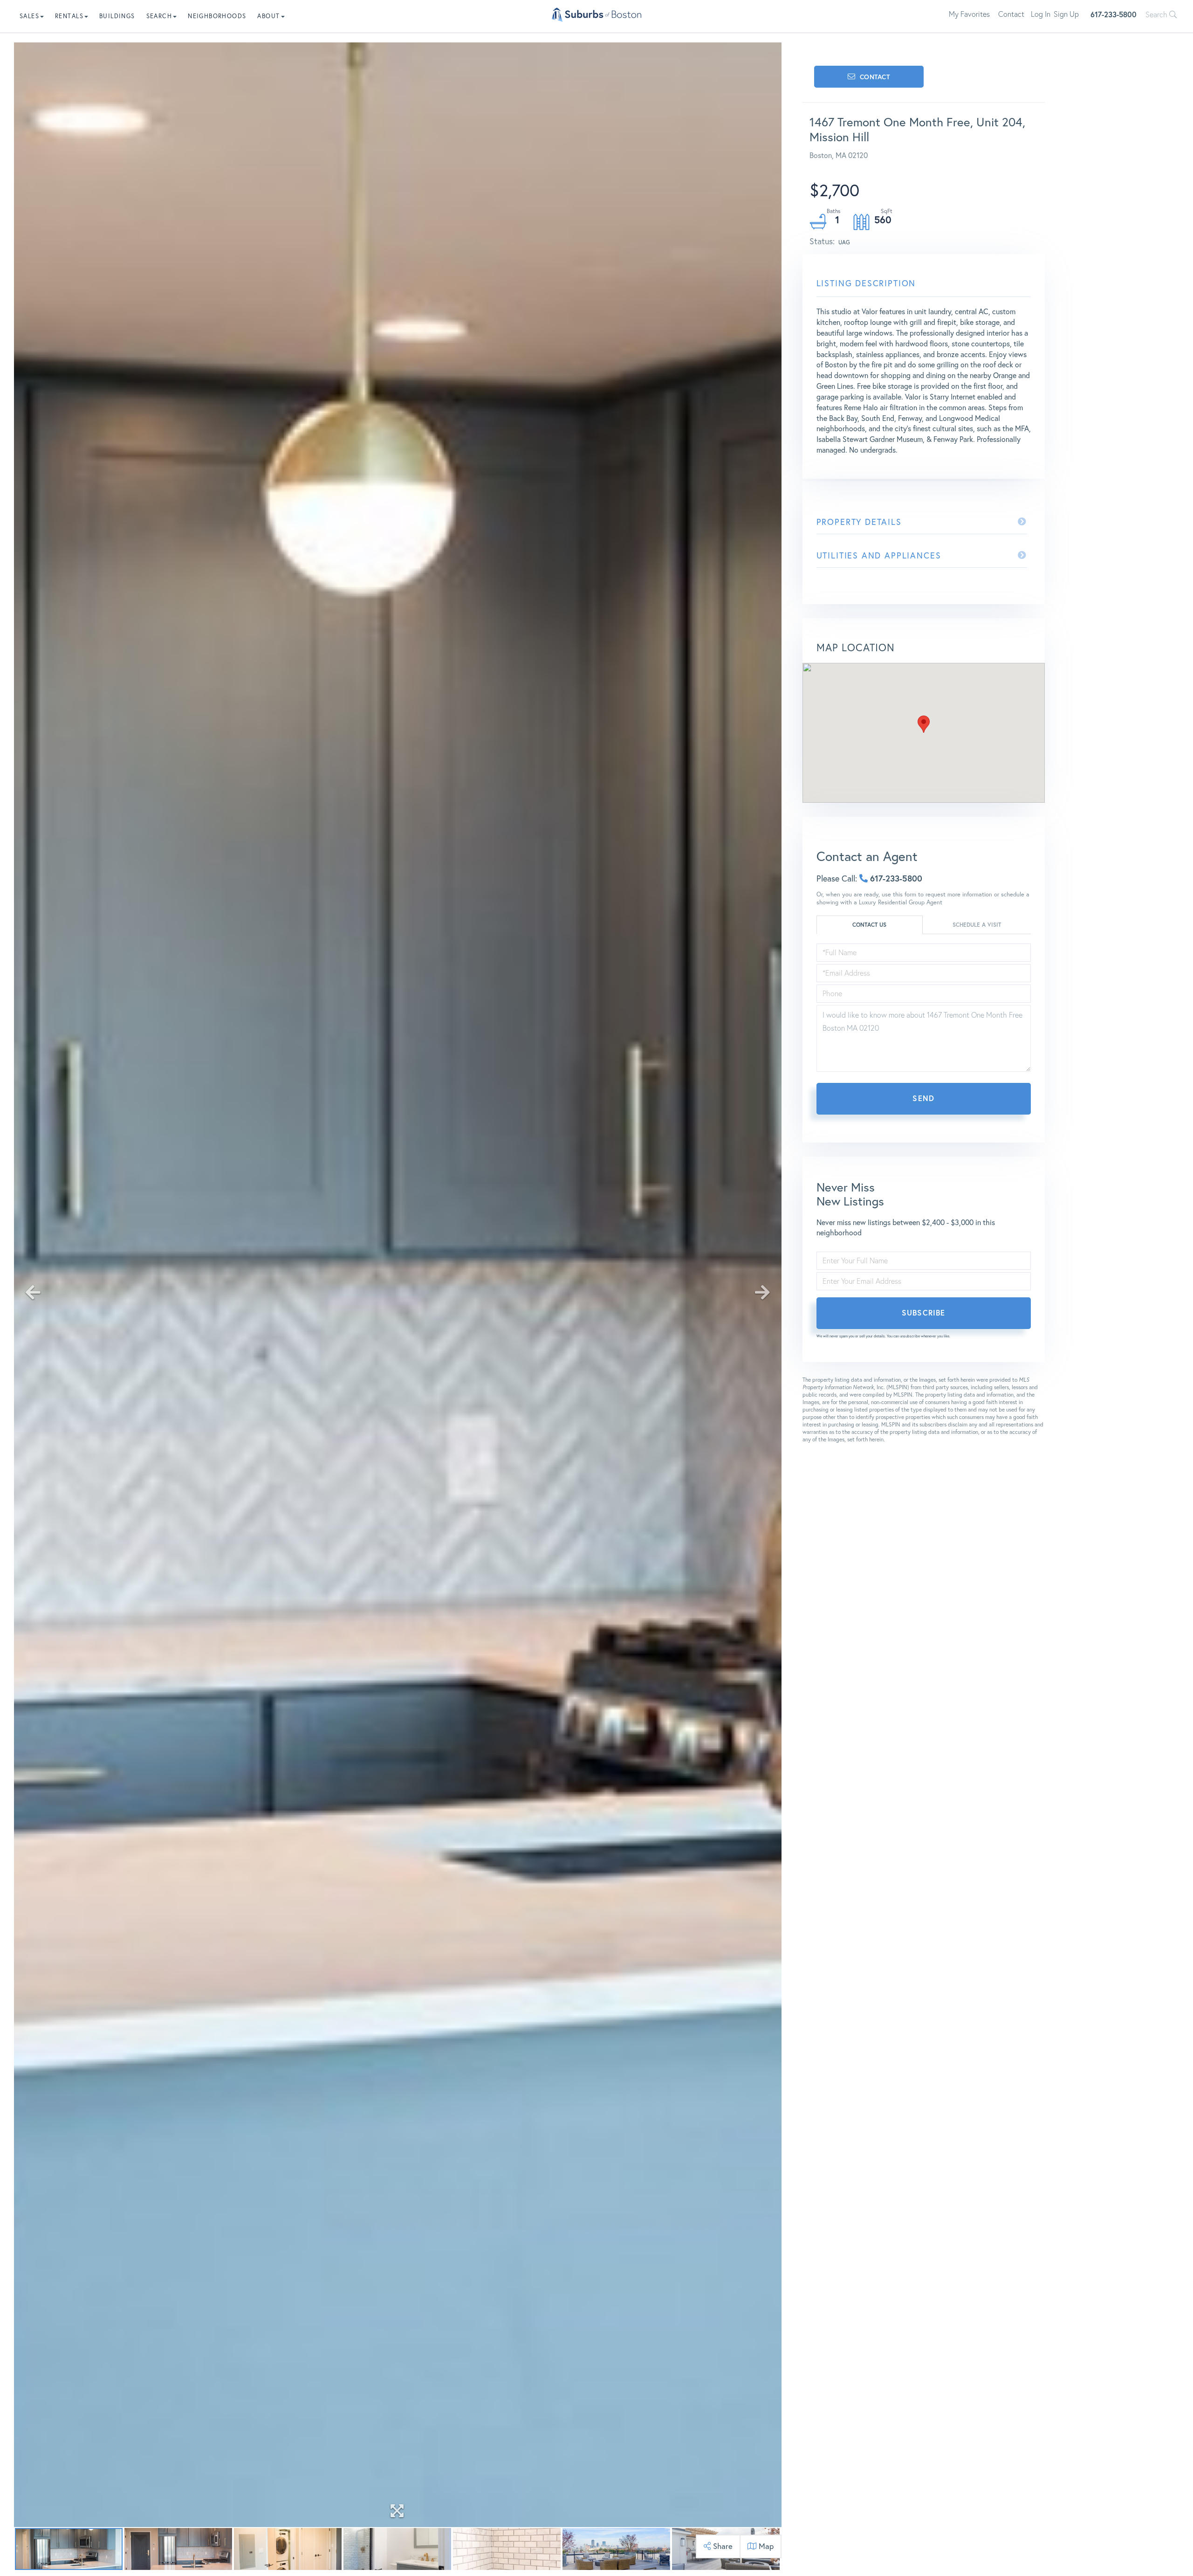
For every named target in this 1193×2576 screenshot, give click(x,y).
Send (923, 1098)
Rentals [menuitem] (69, 16)
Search (1157, 14)
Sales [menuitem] (29, 16)
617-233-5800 (1114, 14)
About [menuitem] (268, 16)
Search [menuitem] (159, 16)
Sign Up (1066, 14)
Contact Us (869, 925)
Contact (1011, 14)
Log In (1041, 14)
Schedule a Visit (977, 925)
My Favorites (969, 14)
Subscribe (923, 1312)
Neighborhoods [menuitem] (217, 16)
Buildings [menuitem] (117, 16)
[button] (924, 724)
